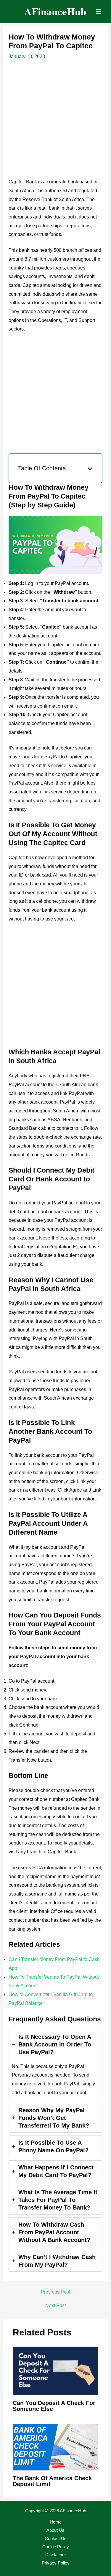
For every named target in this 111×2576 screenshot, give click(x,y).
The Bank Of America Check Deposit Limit (52, 2481)
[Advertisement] (55, 120)
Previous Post (55, 2292)
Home (56, 2522)
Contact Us (56, 2538)
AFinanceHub (55, 11)
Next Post (55, 2306)
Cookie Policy (56, 2547)
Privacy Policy (56, 2563)
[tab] (56, 2065)
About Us (55, 2530)
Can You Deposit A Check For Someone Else (54, 2406)
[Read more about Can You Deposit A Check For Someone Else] (55, 2371)
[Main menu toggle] (99, 11)
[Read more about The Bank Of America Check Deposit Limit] (55, 2447)
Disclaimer (56, 2555)
